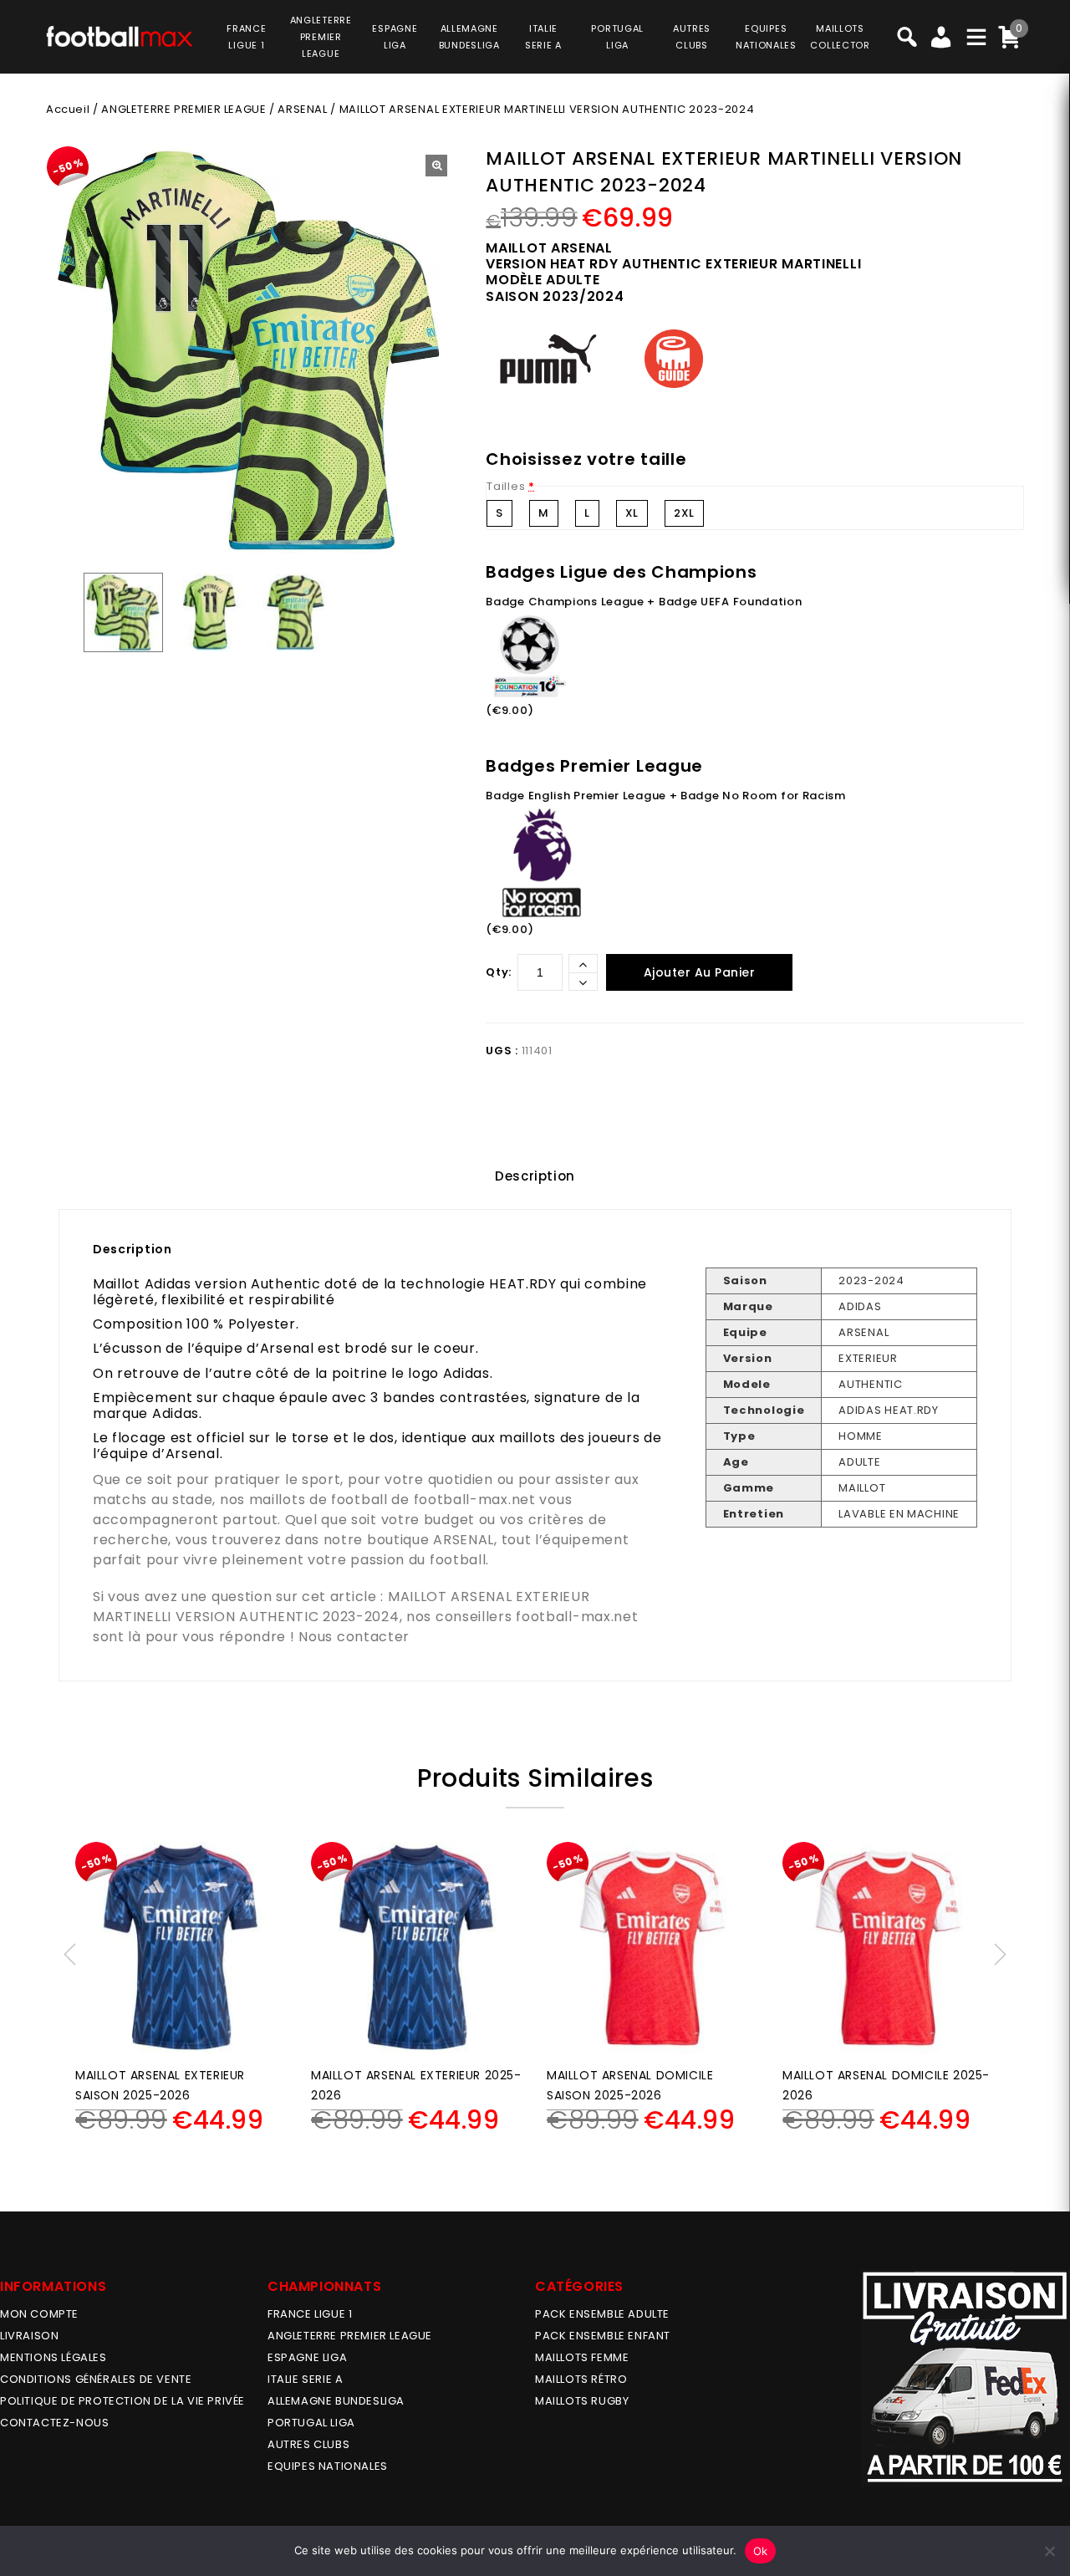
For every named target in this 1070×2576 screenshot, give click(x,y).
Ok (761, 2551)
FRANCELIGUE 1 (246, 37)
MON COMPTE (39, 2314)
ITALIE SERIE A (305, 2379)
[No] (1049, 2551)
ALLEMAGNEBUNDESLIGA (469, 37)
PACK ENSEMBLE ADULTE (602, 2314)
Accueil (68, 109)
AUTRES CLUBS (308, 2444)
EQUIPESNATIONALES (766, 37)
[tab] (535, 1176)
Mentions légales (53, 2357)
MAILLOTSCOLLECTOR (840, 37)
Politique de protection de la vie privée (122, 2401)
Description (535, 1176)
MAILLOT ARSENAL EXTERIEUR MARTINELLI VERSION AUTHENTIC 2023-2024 (341, 1607)
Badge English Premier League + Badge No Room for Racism (666, 796)
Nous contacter (354, 1637)
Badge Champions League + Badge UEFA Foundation (644, 602)
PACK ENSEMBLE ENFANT (603, 2336)
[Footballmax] (120, 35)
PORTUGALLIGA (617, 37)
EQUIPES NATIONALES (328, 2466)
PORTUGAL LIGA (311, 2423)
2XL (684, 513)
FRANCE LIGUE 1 (310, 2314)
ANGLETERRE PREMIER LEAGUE (321, 37)
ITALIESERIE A (543, 37)
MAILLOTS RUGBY (582, 2401)
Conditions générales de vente (96, 2379)
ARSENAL (302, 109)
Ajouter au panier (700, 972)
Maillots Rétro (581, 2379)
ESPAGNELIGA (395, 37)
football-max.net (475, 1500)
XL (632, 513)
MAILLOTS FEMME (582, 2357)
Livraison (29, 2336)
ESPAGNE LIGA (307, 2357)
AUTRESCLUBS (692, 37)
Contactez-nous (54, 2423)
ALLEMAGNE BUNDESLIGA (336, 2401)
